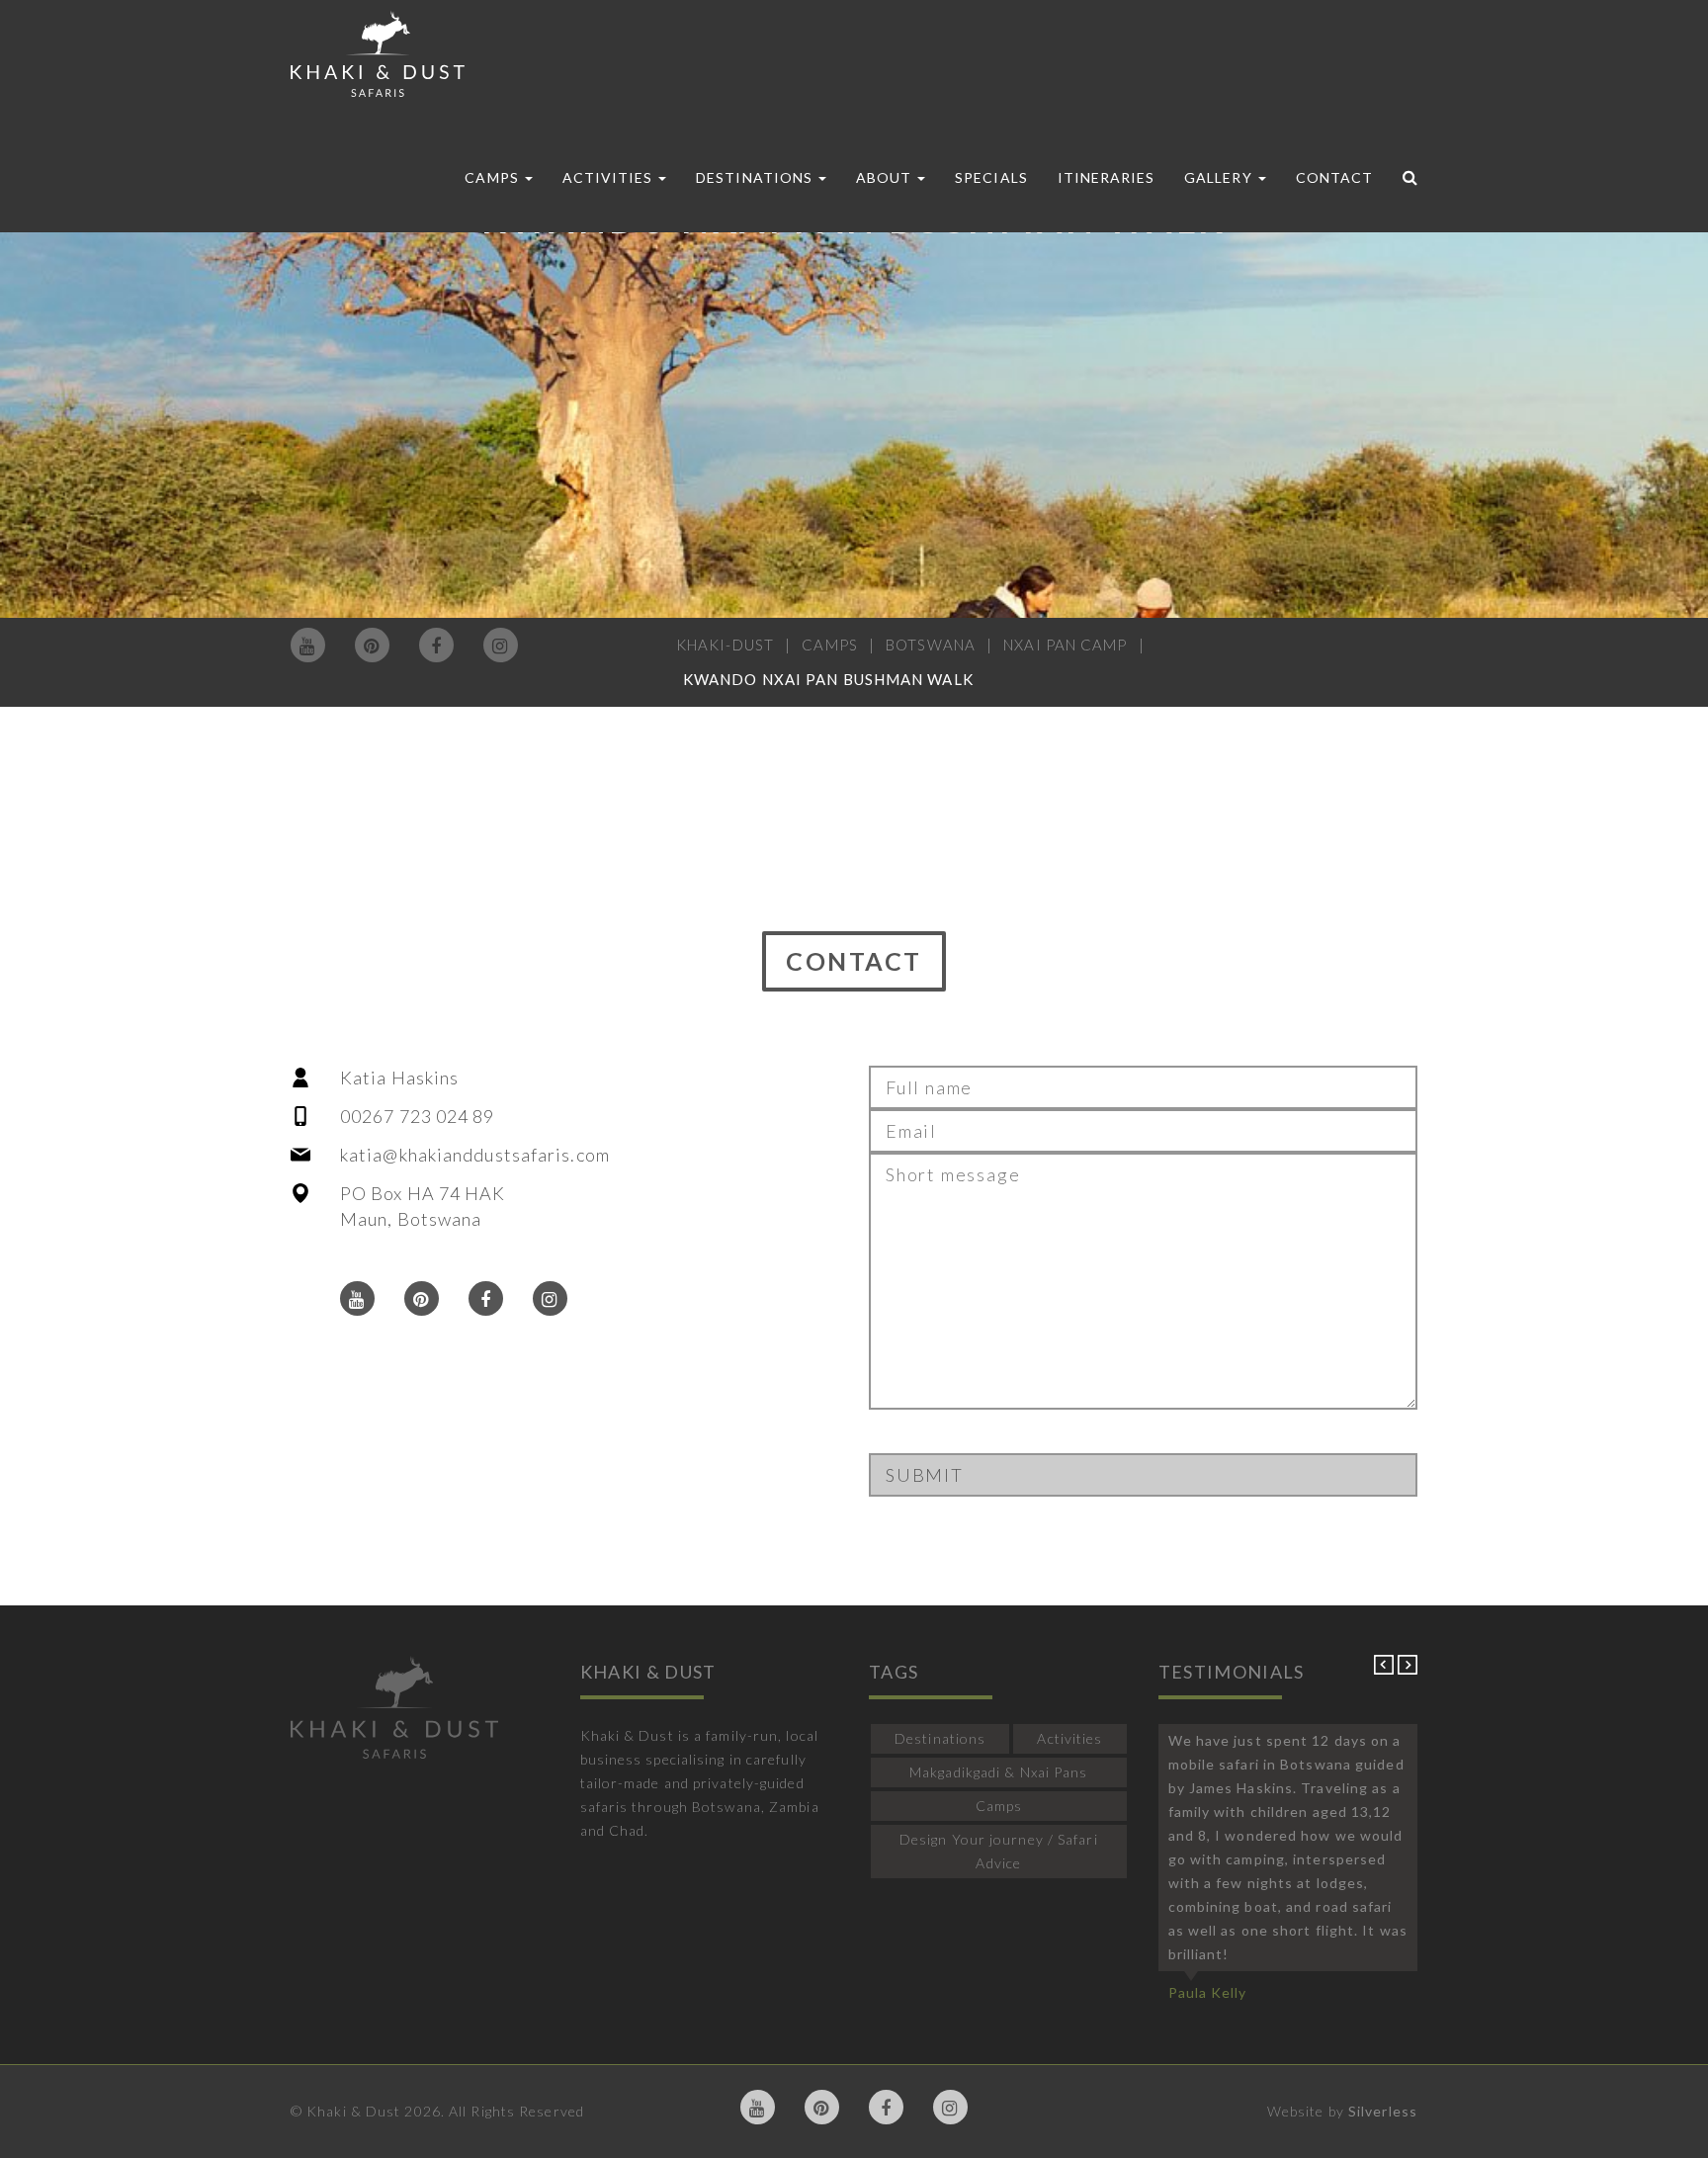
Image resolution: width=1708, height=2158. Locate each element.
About (886, 177)
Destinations (756, 177)
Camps (493, 177)
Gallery (1220, 177)
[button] (1386, 1669)
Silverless (1383, 2111)
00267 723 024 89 (418, 1116)
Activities (610, 177)
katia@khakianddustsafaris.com (475, 1155)
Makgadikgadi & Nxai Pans (998, 1772)
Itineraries (1107, 177)
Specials (991, 177)
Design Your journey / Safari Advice (999, 1851)
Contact (1334, 177)
